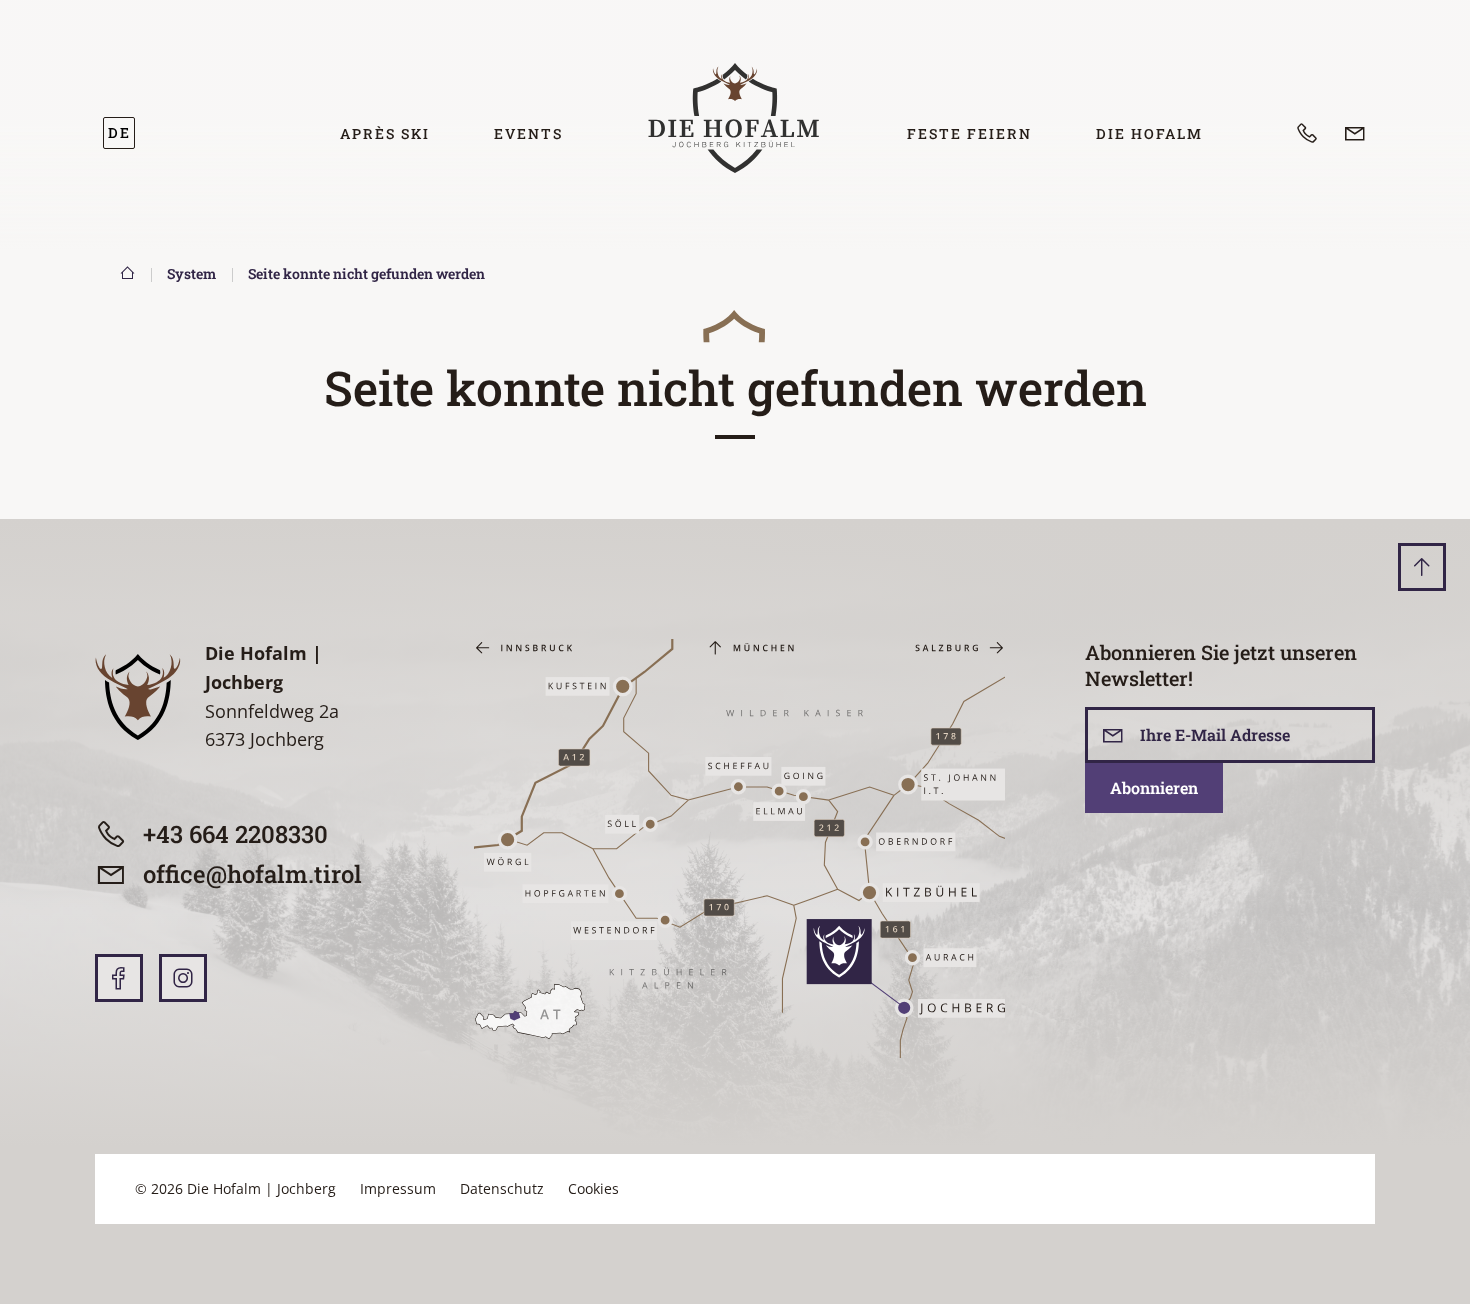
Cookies (593, 1188)
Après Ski (385, 133)
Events (528, 133)
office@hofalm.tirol (252, 874)
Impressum (398, 1188)
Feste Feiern (969, 133)
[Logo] (735, 118)
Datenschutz (502, 1188)
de (119, 132)
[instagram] (183, 978)
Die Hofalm (1149, 133)
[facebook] (119, 978)
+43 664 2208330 (235, 834)
